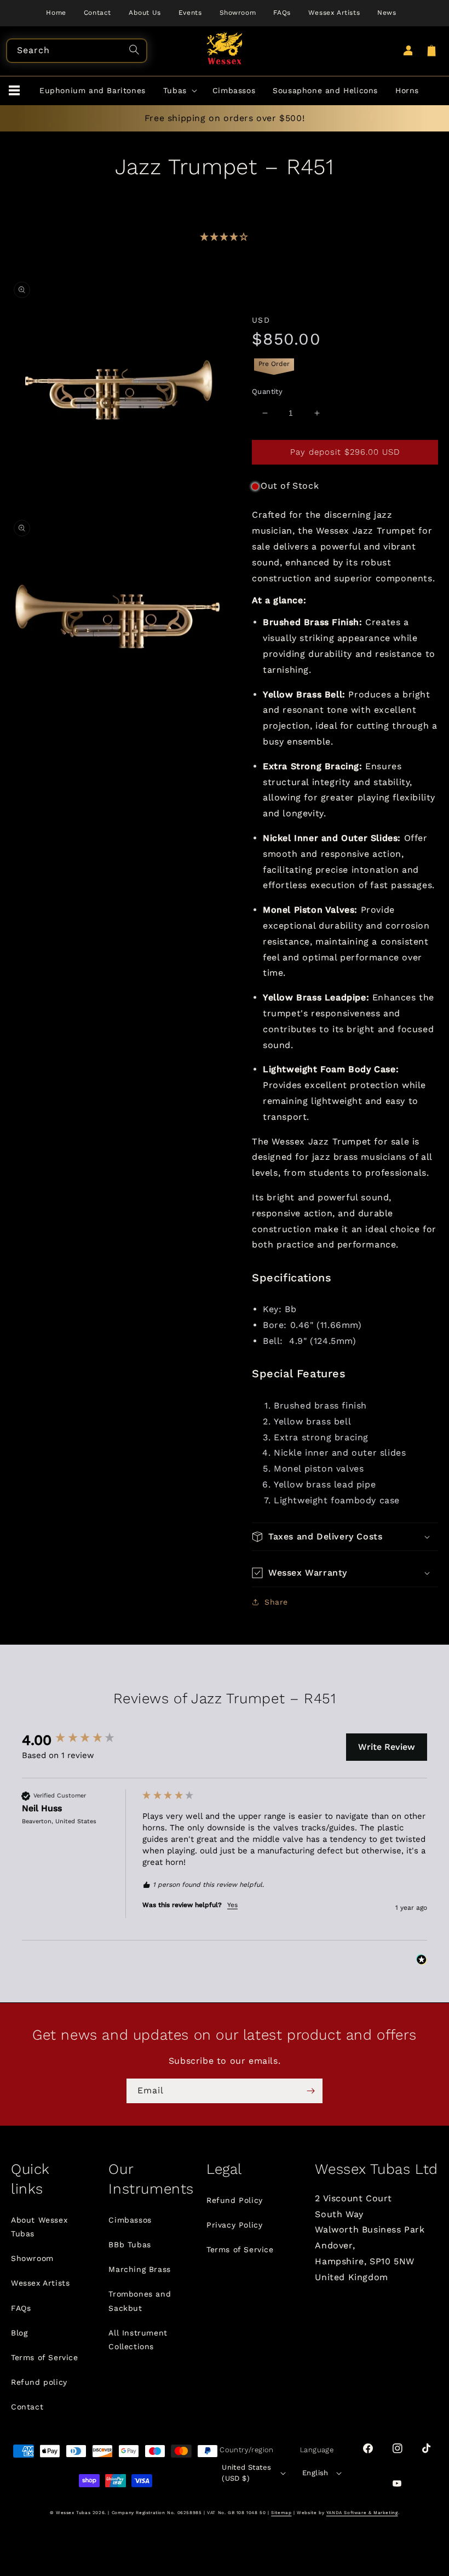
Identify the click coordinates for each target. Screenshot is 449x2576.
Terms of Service (45, 2357)
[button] (14, 91)
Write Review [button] (387, 1747)
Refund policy (39, 2382)
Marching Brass (139, 2269)
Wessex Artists (40, 2283)
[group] (79, 1740)
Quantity (267, 391)
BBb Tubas (129, 2245)
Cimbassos (130, 2220)
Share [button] (276, 1602)
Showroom (32, 2258)
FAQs (21, 2308)
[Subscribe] (310, 2091)
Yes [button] (232, 1905)
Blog (19, 2333)
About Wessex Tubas (39, 2227)
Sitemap (281, 2513)
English (315, 2473)
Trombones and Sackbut (140, 2301)
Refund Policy (235, 2200)
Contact (27, 2407)
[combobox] (77, 51)
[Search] (136, 51)
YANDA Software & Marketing (362, 2513)
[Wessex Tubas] (225, 48)
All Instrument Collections (138, 2340)
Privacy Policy (234, 2225)
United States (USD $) (246, 2473)
